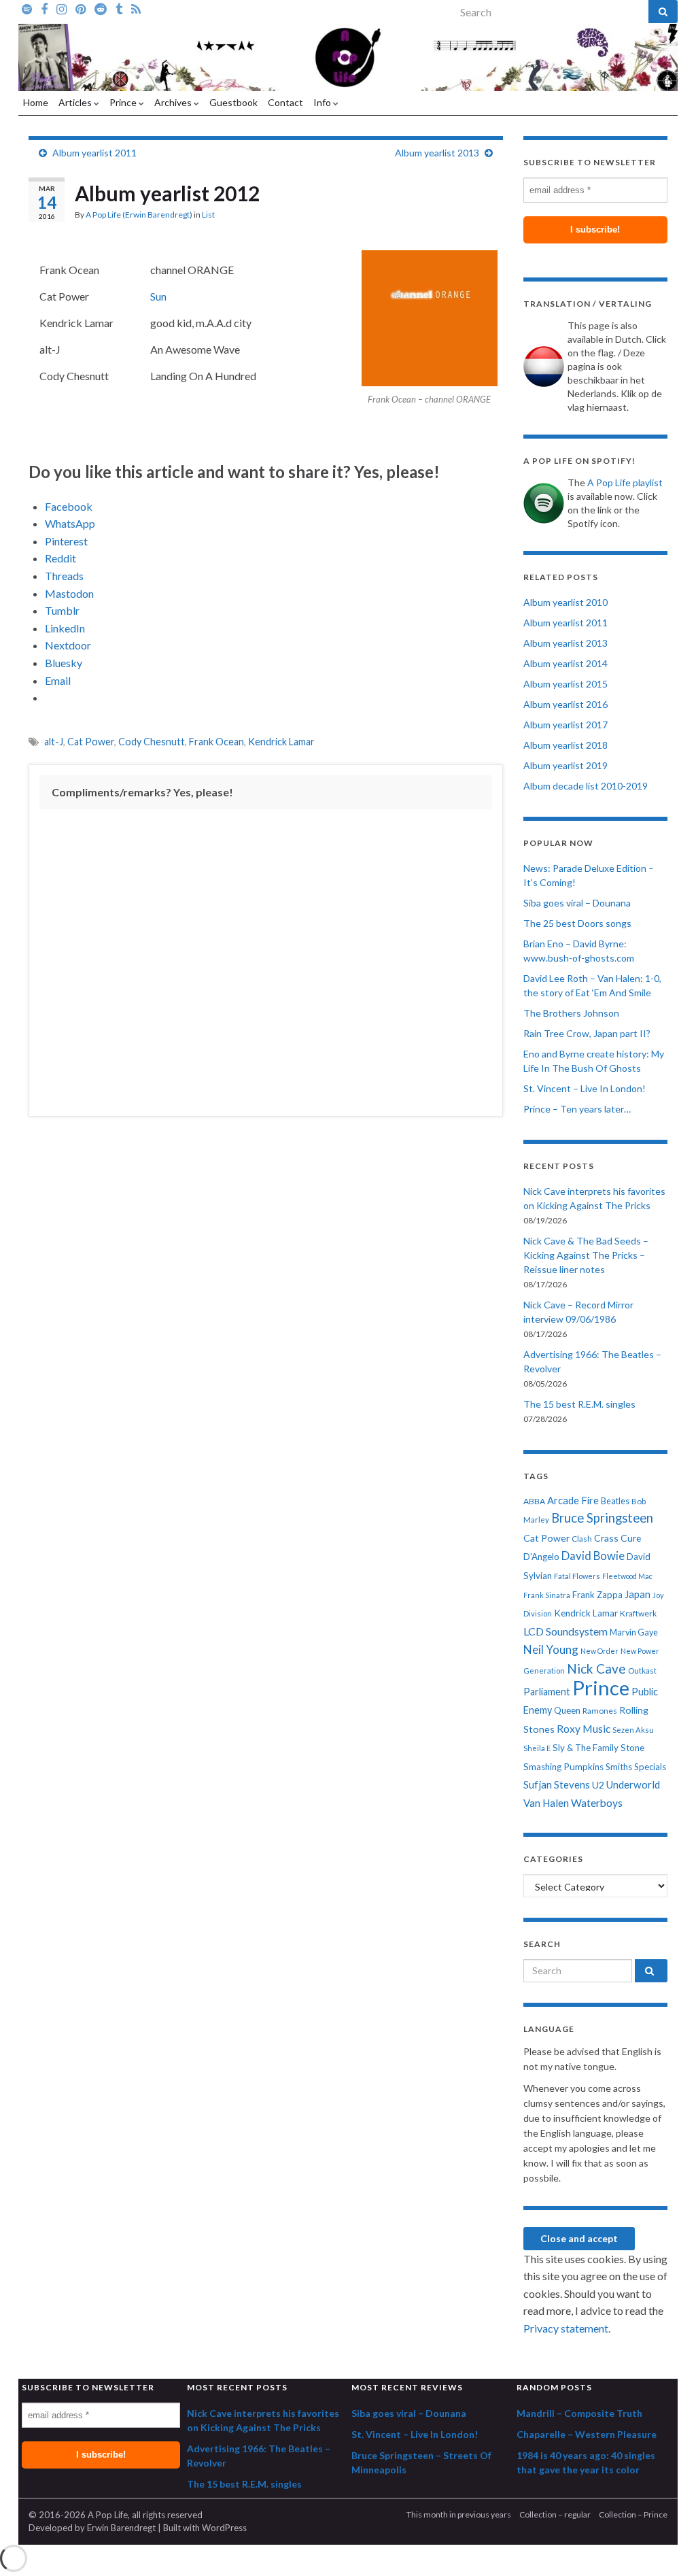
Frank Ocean (216, 742)
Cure (631, 1538)
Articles (76, 102)
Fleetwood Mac (627, 1576)
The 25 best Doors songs (577, 923)
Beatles (615, 1501)
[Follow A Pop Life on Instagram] (62, 8)
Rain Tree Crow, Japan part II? (587, 1033)
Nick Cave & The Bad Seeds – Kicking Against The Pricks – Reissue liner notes (586, 1255)
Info (323, 102)
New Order (599, 1651)
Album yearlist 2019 (565, 765)
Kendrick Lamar (281, 742)
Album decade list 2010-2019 (586, 786)
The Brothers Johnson (571, 1013)
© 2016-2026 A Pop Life (78, 2515)
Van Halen (546, 1803)
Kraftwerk (638, 1613)
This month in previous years (459, 2514)
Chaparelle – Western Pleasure (587, 2434)
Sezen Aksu (633, 1730)
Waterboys (597, 1803)
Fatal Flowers (577, 1576)
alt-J (54, 742)
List (208, 215)
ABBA (534, 1501)
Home (36, 102)
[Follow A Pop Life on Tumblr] (119, 8)
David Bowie (593, 1556)
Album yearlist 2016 (565, 704)
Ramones (600, 1711)
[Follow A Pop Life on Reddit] (101, 8)
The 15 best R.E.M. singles (579, 1404)
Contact (285, 102)
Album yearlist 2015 (565, 684)
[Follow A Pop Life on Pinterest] (81, 8)
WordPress (224, 2528)
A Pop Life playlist (625, 482)
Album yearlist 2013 (437, 153)
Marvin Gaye (634, 1632)
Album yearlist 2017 (565, 725)
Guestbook (233, 102)
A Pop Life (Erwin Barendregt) (139, 215)
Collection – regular (555, 2514)
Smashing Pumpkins (563, 1767)
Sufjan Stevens (557, 1784)
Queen (567, 1710)
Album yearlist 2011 (94, 153)
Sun (158, 296)
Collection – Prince (633, 2514)
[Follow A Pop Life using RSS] (136, 8)
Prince (124, 102)
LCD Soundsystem (565, 1631)
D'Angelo (541, 1557)
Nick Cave (596, 1668)
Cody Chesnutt (152, 742)
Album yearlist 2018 (565, 745)
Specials (650, 1767)
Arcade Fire (573, 1501)
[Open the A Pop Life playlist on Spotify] (27, 8)
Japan (638, 1594)
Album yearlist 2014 (565, 663)
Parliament (547, 1692)
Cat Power (91, 742)
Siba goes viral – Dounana (577, 903)
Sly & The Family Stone (598, 1748)
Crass (606, 1538)
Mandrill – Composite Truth (579, 2413)
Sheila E (537, 1748)
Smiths (619, 1767)
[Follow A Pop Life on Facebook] (44, 8)
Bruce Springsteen (602, 1518)
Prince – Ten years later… (577, 1109)
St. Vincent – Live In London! (585, 1088)
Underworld (633, 1784)
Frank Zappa (597, 1595)
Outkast (642, 1671)
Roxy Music (584, 1728)
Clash (582, 1539)
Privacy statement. (567, 2328)
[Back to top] (665, 2545)
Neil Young (551, 1649)
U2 (598, 1785)
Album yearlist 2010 (565, 602)
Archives (174, 102)
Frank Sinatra (547, 1595)
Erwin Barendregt (121, 2528)
